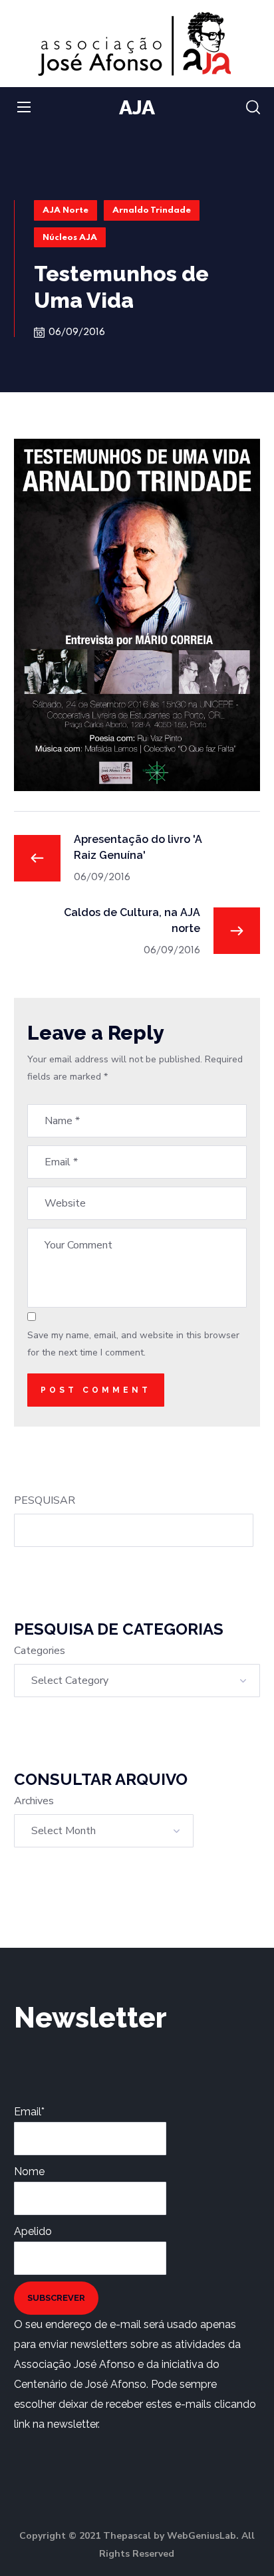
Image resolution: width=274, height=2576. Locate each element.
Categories (40, 1651)
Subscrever (56, 2298)
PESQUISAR (45, 1500)
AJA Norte (66, 210)
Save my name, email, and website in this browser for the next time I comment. (133, 1344)
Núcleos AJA (70, 238)
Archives (34, 1801)
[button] (253, 108)
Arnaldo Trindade (152, 210)
